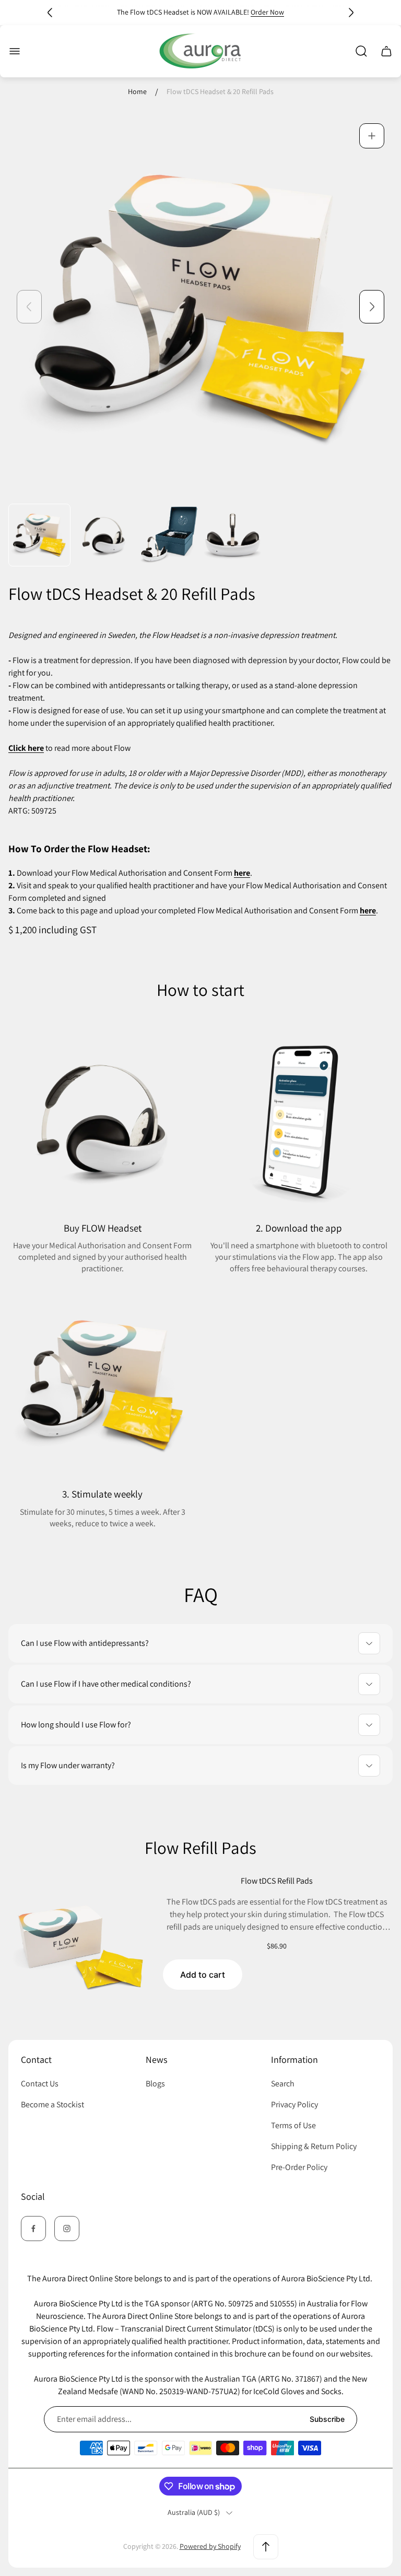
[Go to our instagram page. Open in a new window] (67, 2229)
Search (283, 2084)
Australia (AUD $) (194, 2513)
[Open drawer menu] (15, 51)
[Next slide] (351, 13)
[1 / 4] (39, 535)
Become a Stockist (52, 2104)
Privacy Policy (294, 2104)
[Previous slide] (50, 13)
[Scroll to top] (266, 2547)
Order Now (267, 12)
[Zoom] (372, 136)
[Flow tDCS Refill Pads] (80, 1947)
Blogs (155, 2084)
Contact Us (40, 2084)
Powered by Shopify (210, 2546)
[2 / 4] (104, 535)
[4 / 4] (233, 535)
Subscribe (327, 2419)
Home (137, 92)
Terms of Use (293, 2125)
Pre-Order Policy (299, 2167)
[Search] (361, 51)
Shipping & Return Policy (314, 2146)
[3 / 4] (168, 535)
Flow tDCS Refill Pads (277, 1881)
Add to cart (203, 1975)
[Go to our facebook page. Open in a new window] (33, 2229)
